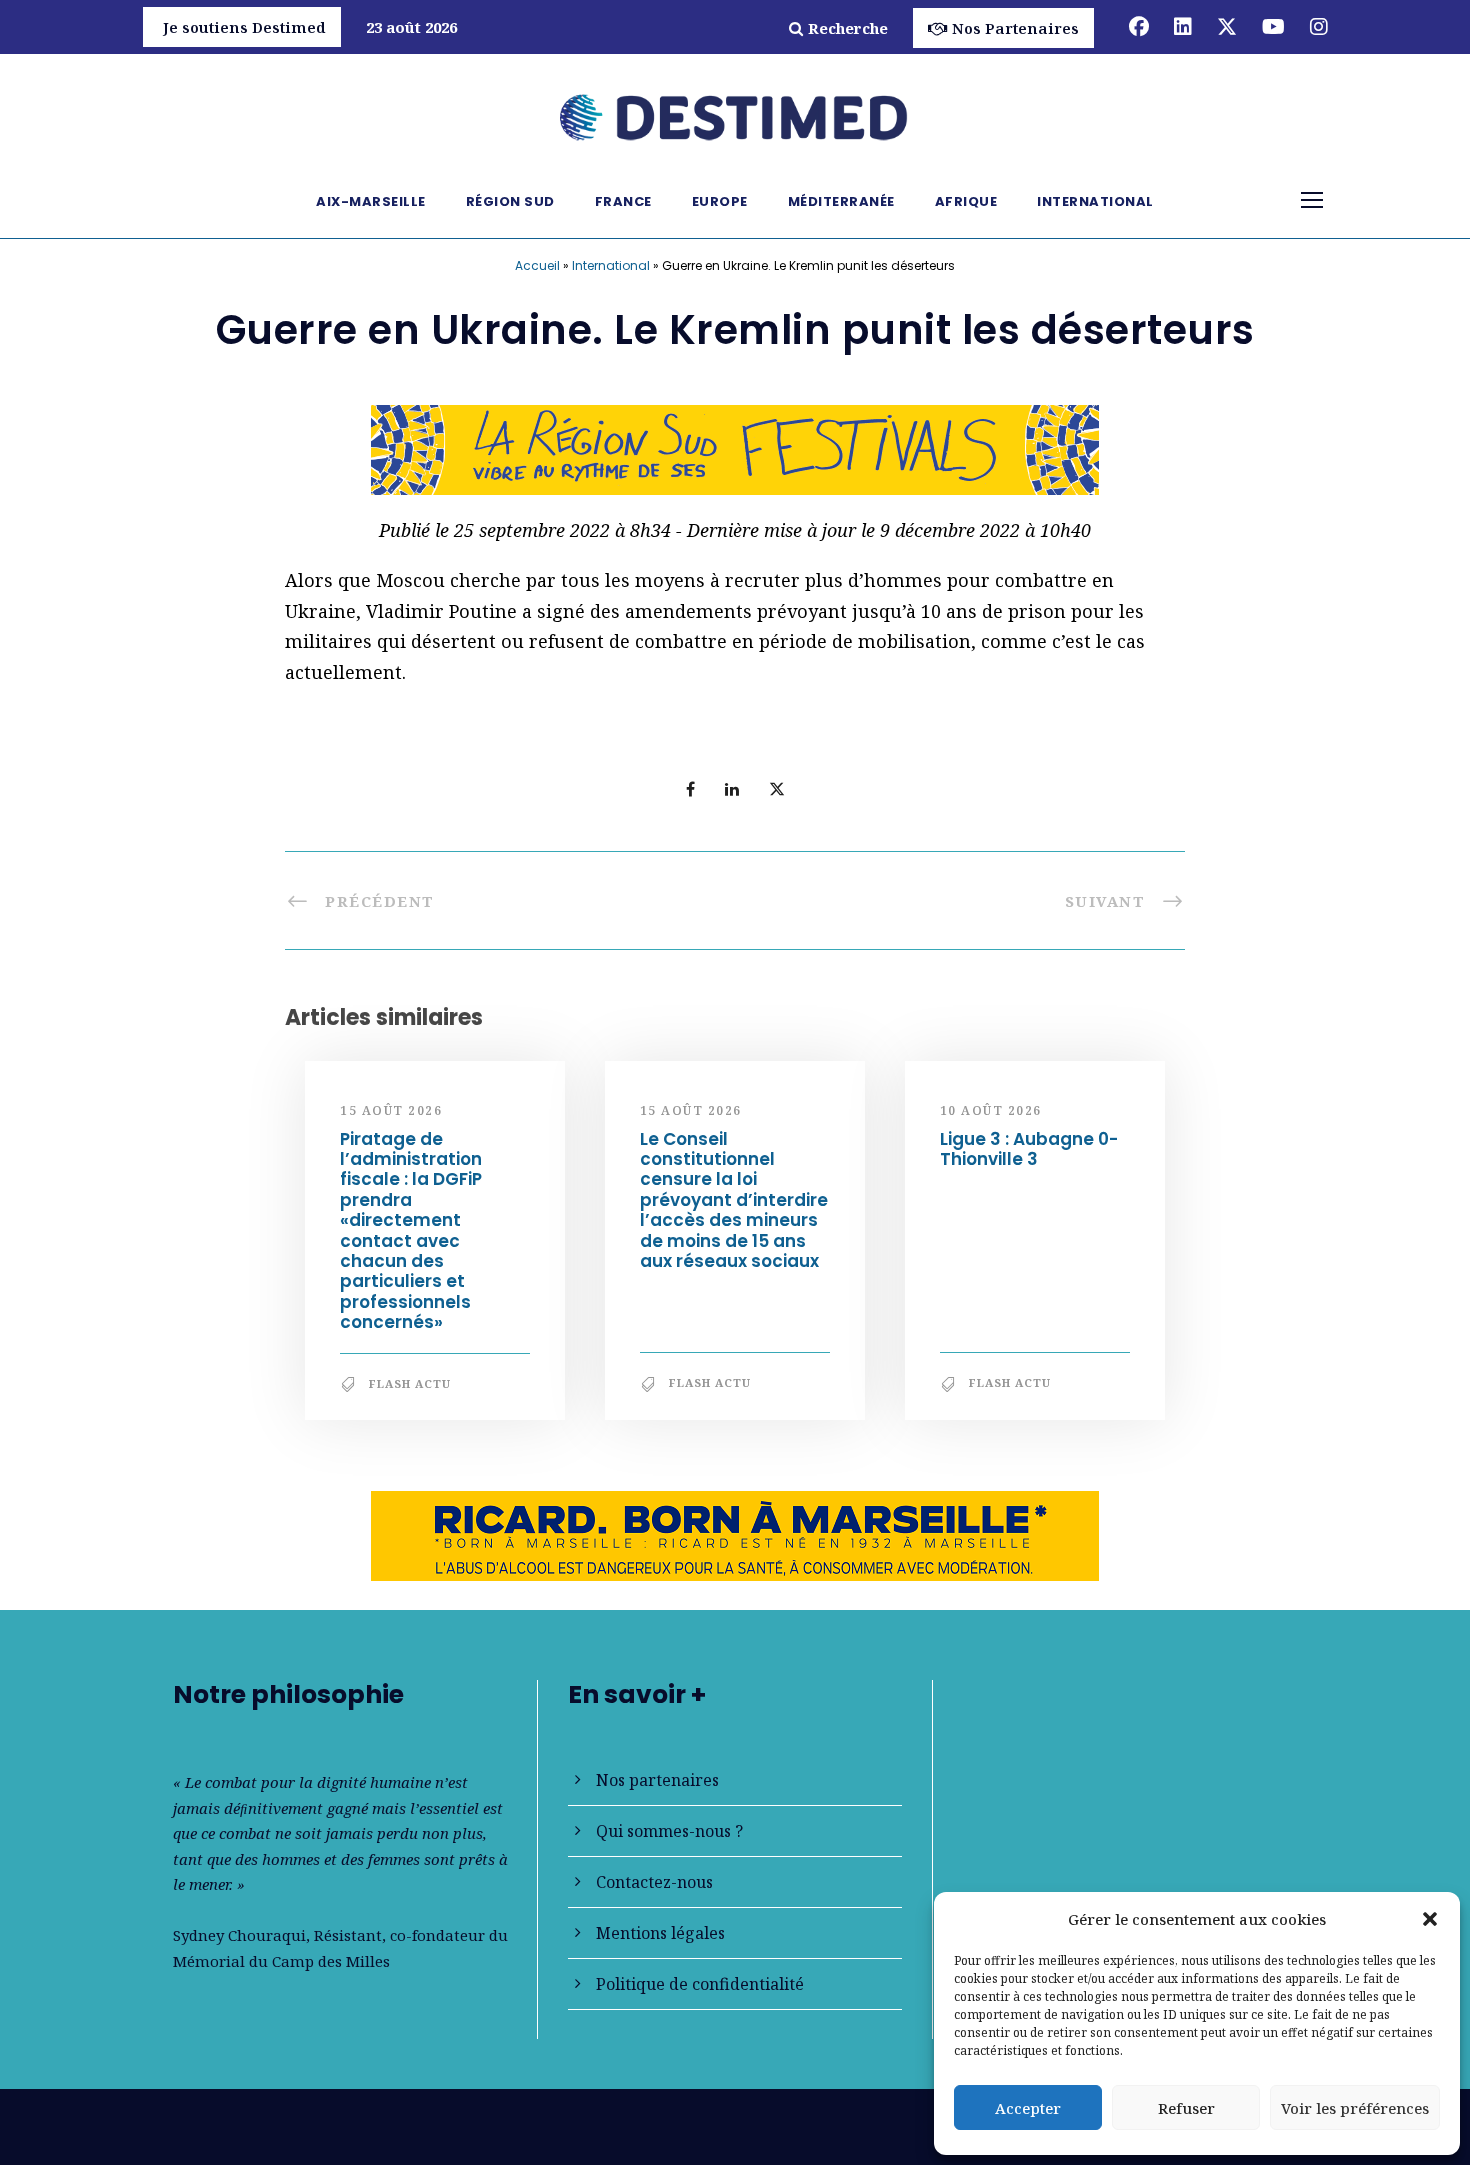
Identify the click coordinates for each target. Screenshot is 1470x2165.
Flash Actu (410, 1383)
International (1095, 201)
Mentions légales (660, 1933)
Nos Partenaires (1015, 28)
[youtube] (1273, 26)
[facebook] (1139, 26)
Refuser (1186, 2108)
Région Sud (510, 201)
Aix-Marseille (371, 201)
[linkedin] (1183, 26)
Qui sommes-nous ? (669, 1831)
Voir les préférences (1355, 2108)
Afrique (966, 201)
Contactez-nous (654, 1882)
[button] (1430, 1919)
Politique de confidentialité (700, 1984)
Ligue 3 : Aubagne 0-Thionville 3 (1029, 1149)
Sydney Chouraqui (239, 1935)
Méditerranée (841, 201)
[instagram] (1319, 26)
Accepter (1028, 2108)
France (623, 201)
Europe (720, 201)
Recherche (848, 28)
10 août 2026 (991, 1110)
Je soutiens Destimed (244, 27)
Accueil (537, 265)
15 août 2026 (391, 1110)
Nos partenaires (657, 1780)
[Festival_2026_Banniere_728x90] (735, 448)
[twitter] (1227, 26)
